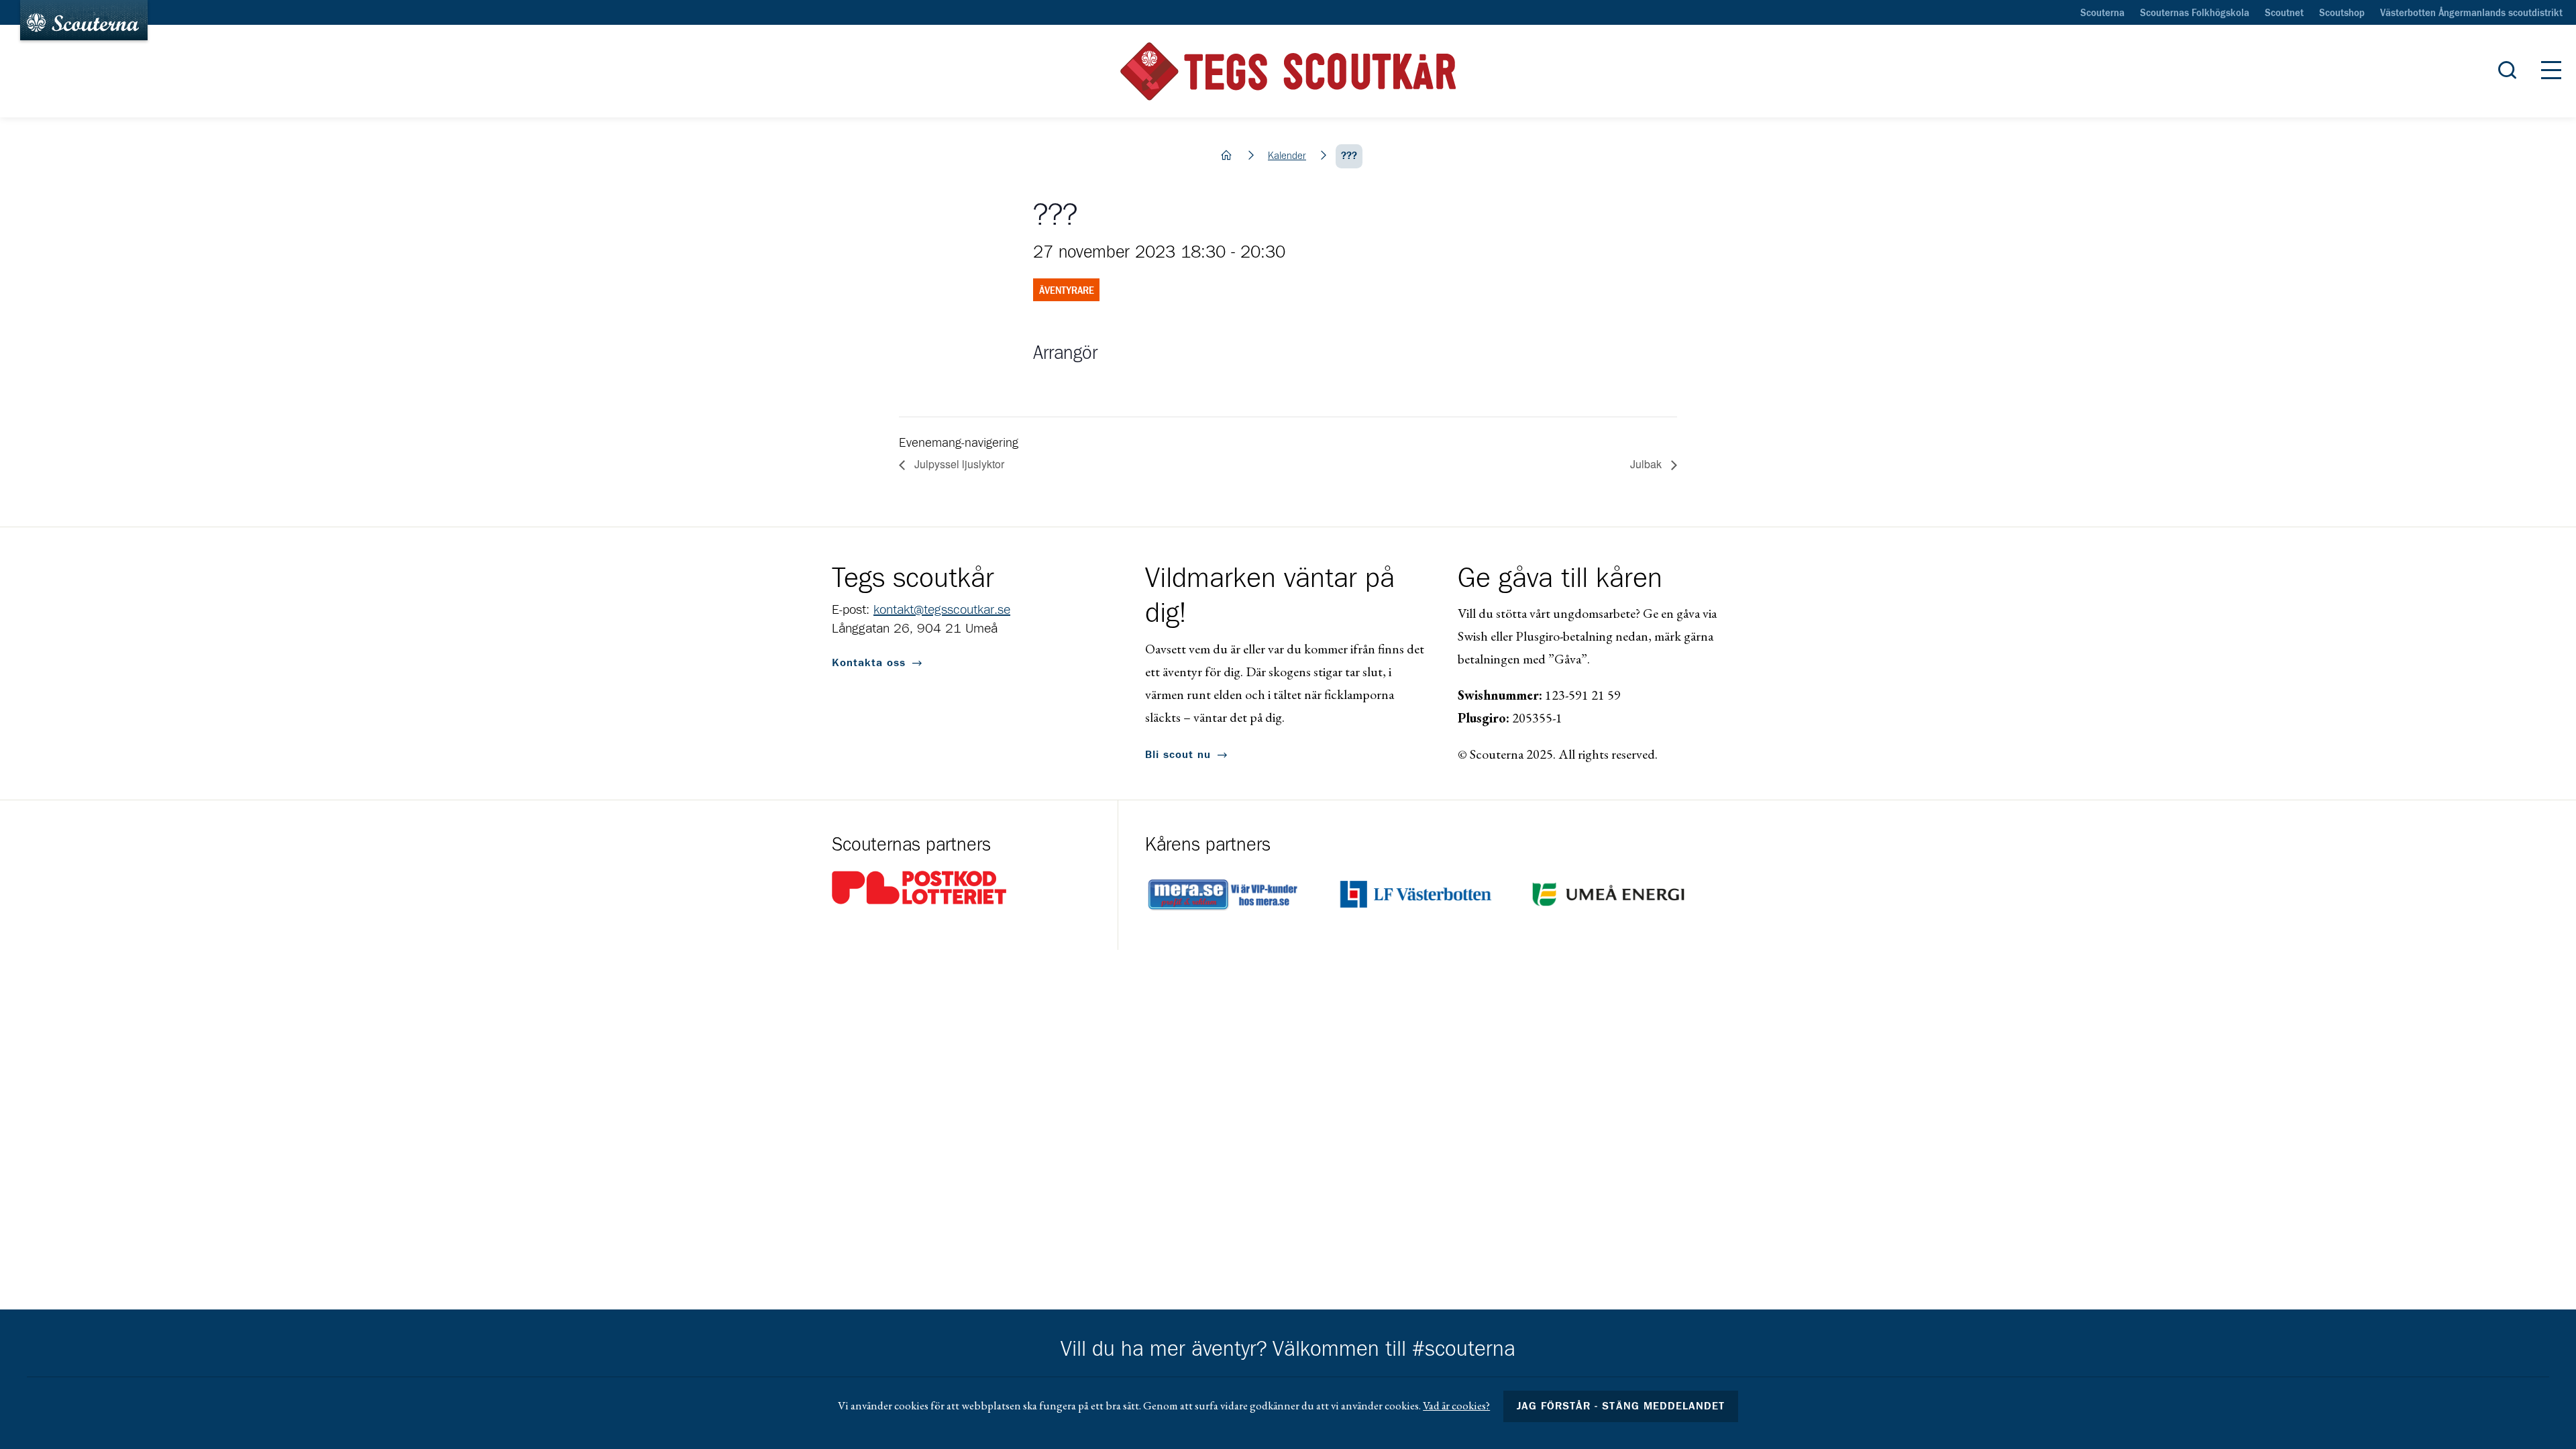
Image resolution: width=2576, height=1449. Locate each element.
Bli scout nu (1178, 755)
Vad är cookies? (1456, 1405)
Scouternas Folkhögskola (2195, 13)
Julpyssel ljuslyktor (958, 464)
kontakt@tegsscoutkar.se (942, 610)
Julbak (1647, 464)
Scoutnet (2284, 13)
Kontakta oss (869, 663)
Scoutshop (2342, 13)
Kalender (1287, 156)
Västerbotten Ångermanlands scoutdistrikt (2471, 13)
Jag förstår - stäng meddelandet (1621, 1406)
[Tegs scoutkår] (1288, 71)
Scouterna (2102, 13)
